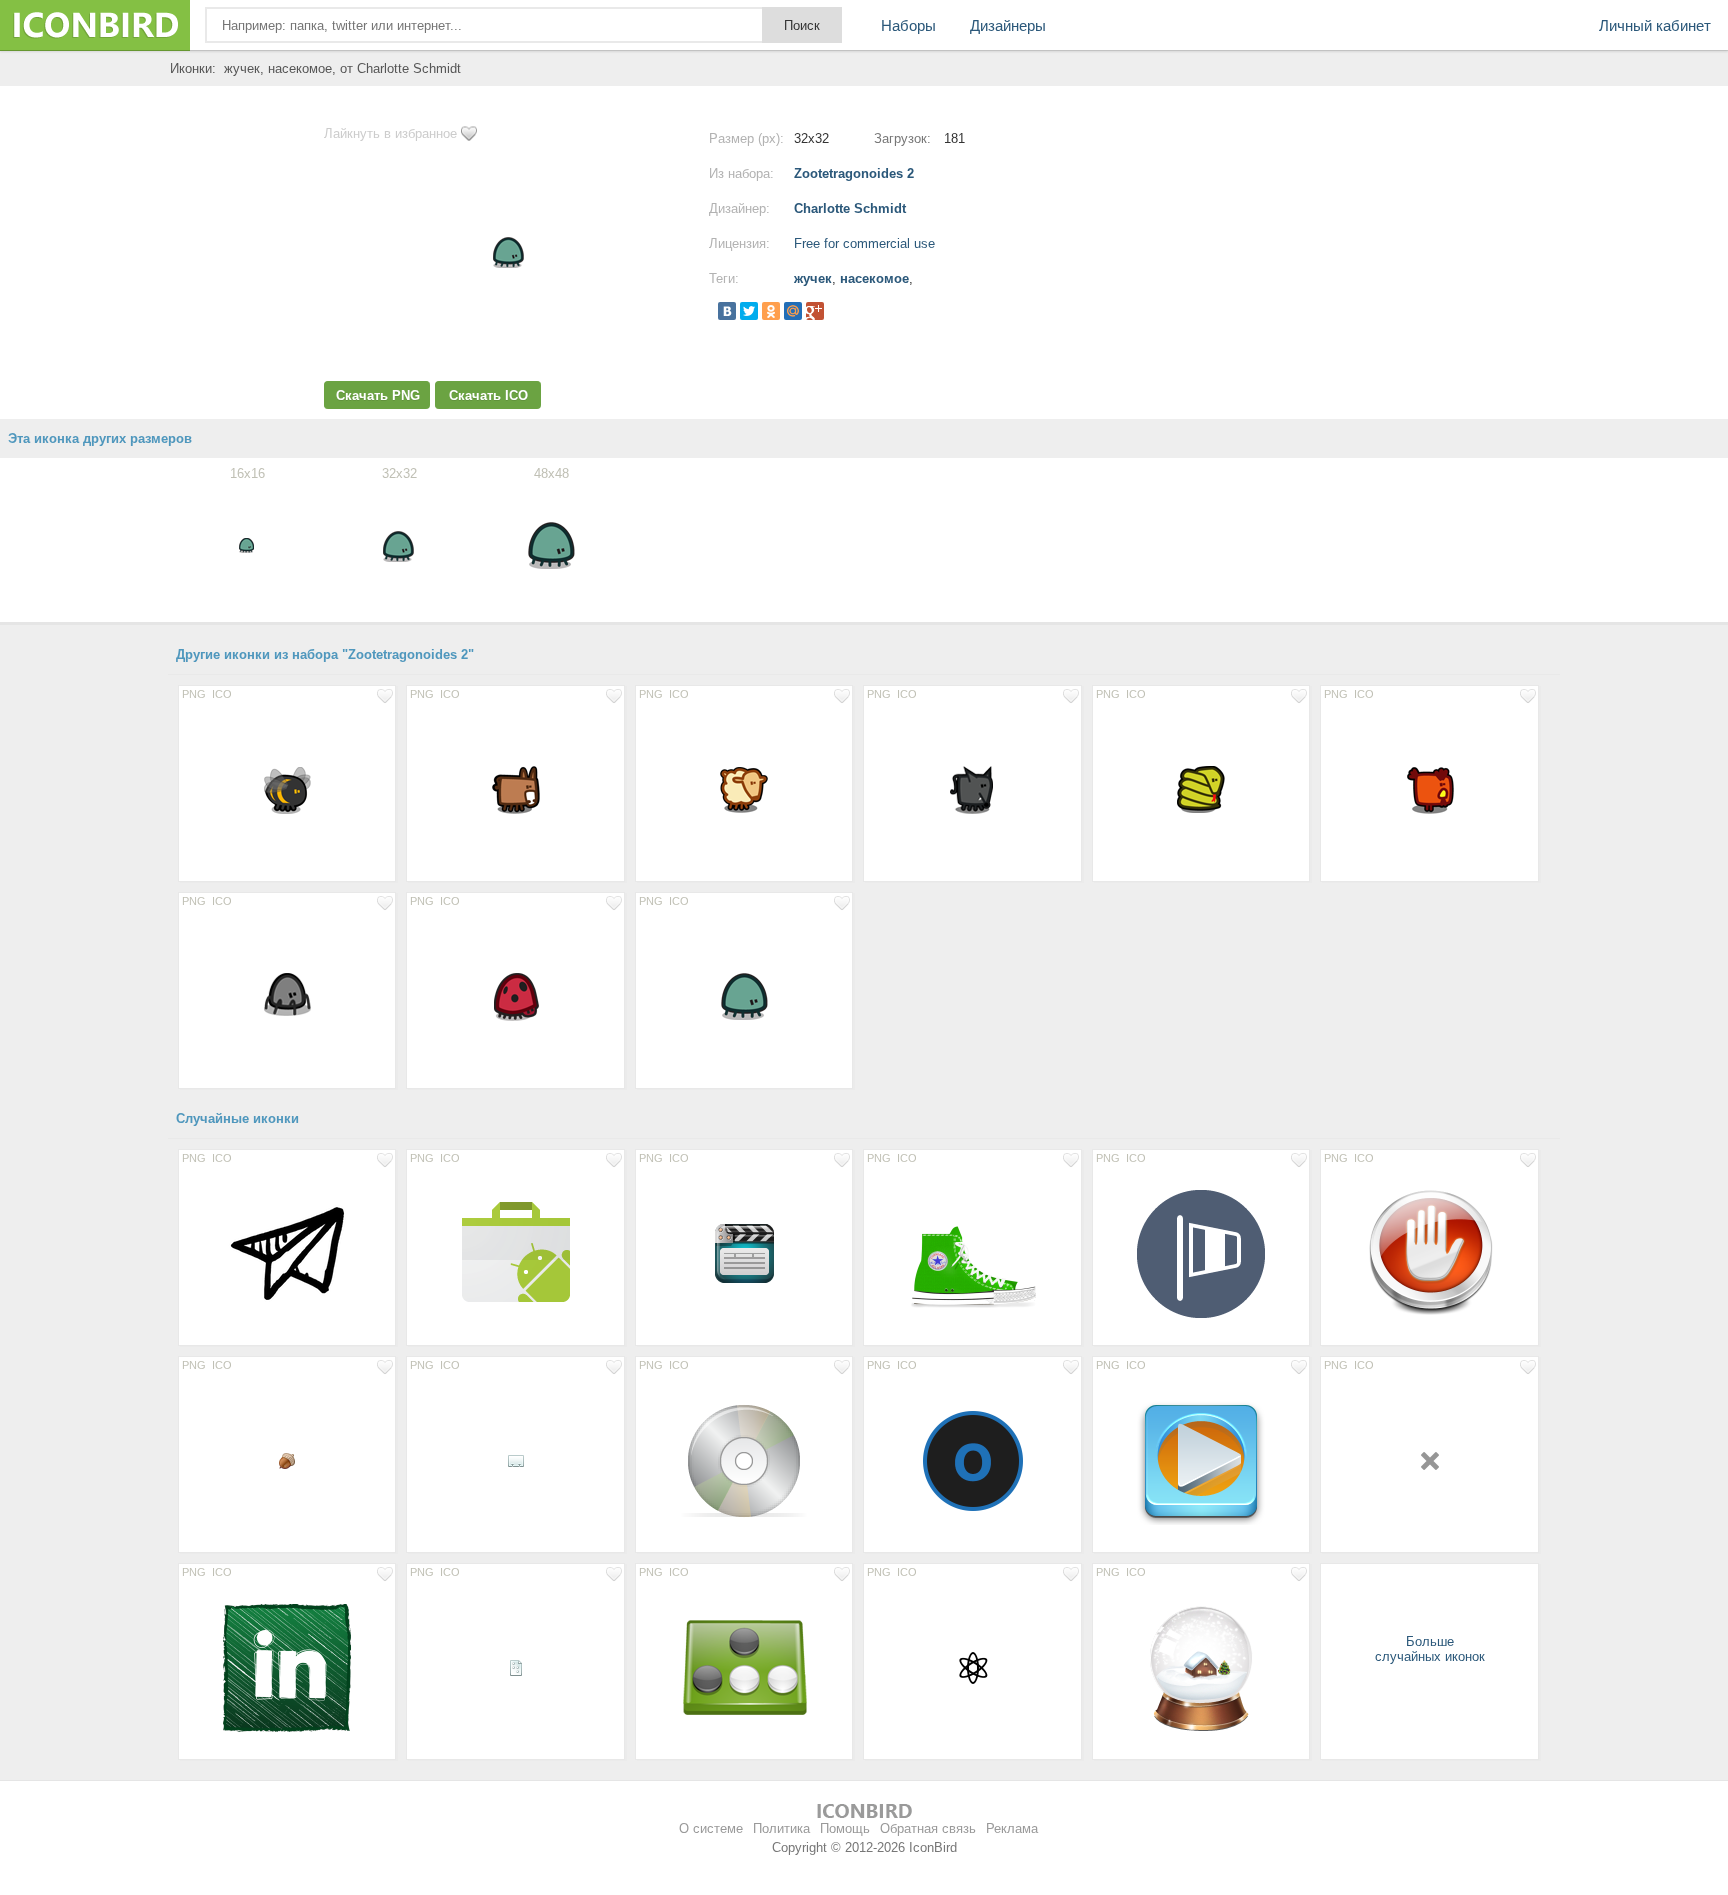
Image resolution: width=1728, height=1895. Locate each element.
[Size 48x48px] (287, 789)
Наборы (908, 25)
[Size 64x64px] (744, 1253)
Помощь (845, 1828)
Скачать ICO (488, 395)
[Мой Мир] (793, 311)
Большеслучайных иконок (1430, 1649)
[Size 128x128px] (287, 1253)
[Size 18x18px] (1429, 1460)
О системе (711, 1828)
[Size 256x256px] (1429, 1253)
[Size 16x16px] (287, 1460)
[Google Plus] (815, 311)
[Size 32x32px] (972, 1667)
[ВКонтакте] (727, 311)
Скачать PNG (378, 395)
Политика (781, 1828)
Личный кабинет (1655, 25)
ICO (222, 694)
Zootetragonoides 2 (854, 173)
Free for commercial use (864, 243)
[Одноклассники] (771, 311)
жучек (813, 278)
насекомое (874, 278)
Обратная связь (928, 1828)
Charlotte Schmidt (850, 208)
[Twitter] (749, 311)
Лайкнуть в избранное (390, 133)
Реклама (1012, 1828)
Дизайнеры (1008, 25)
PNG (194, 694)
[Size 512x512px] (972, 1253)
